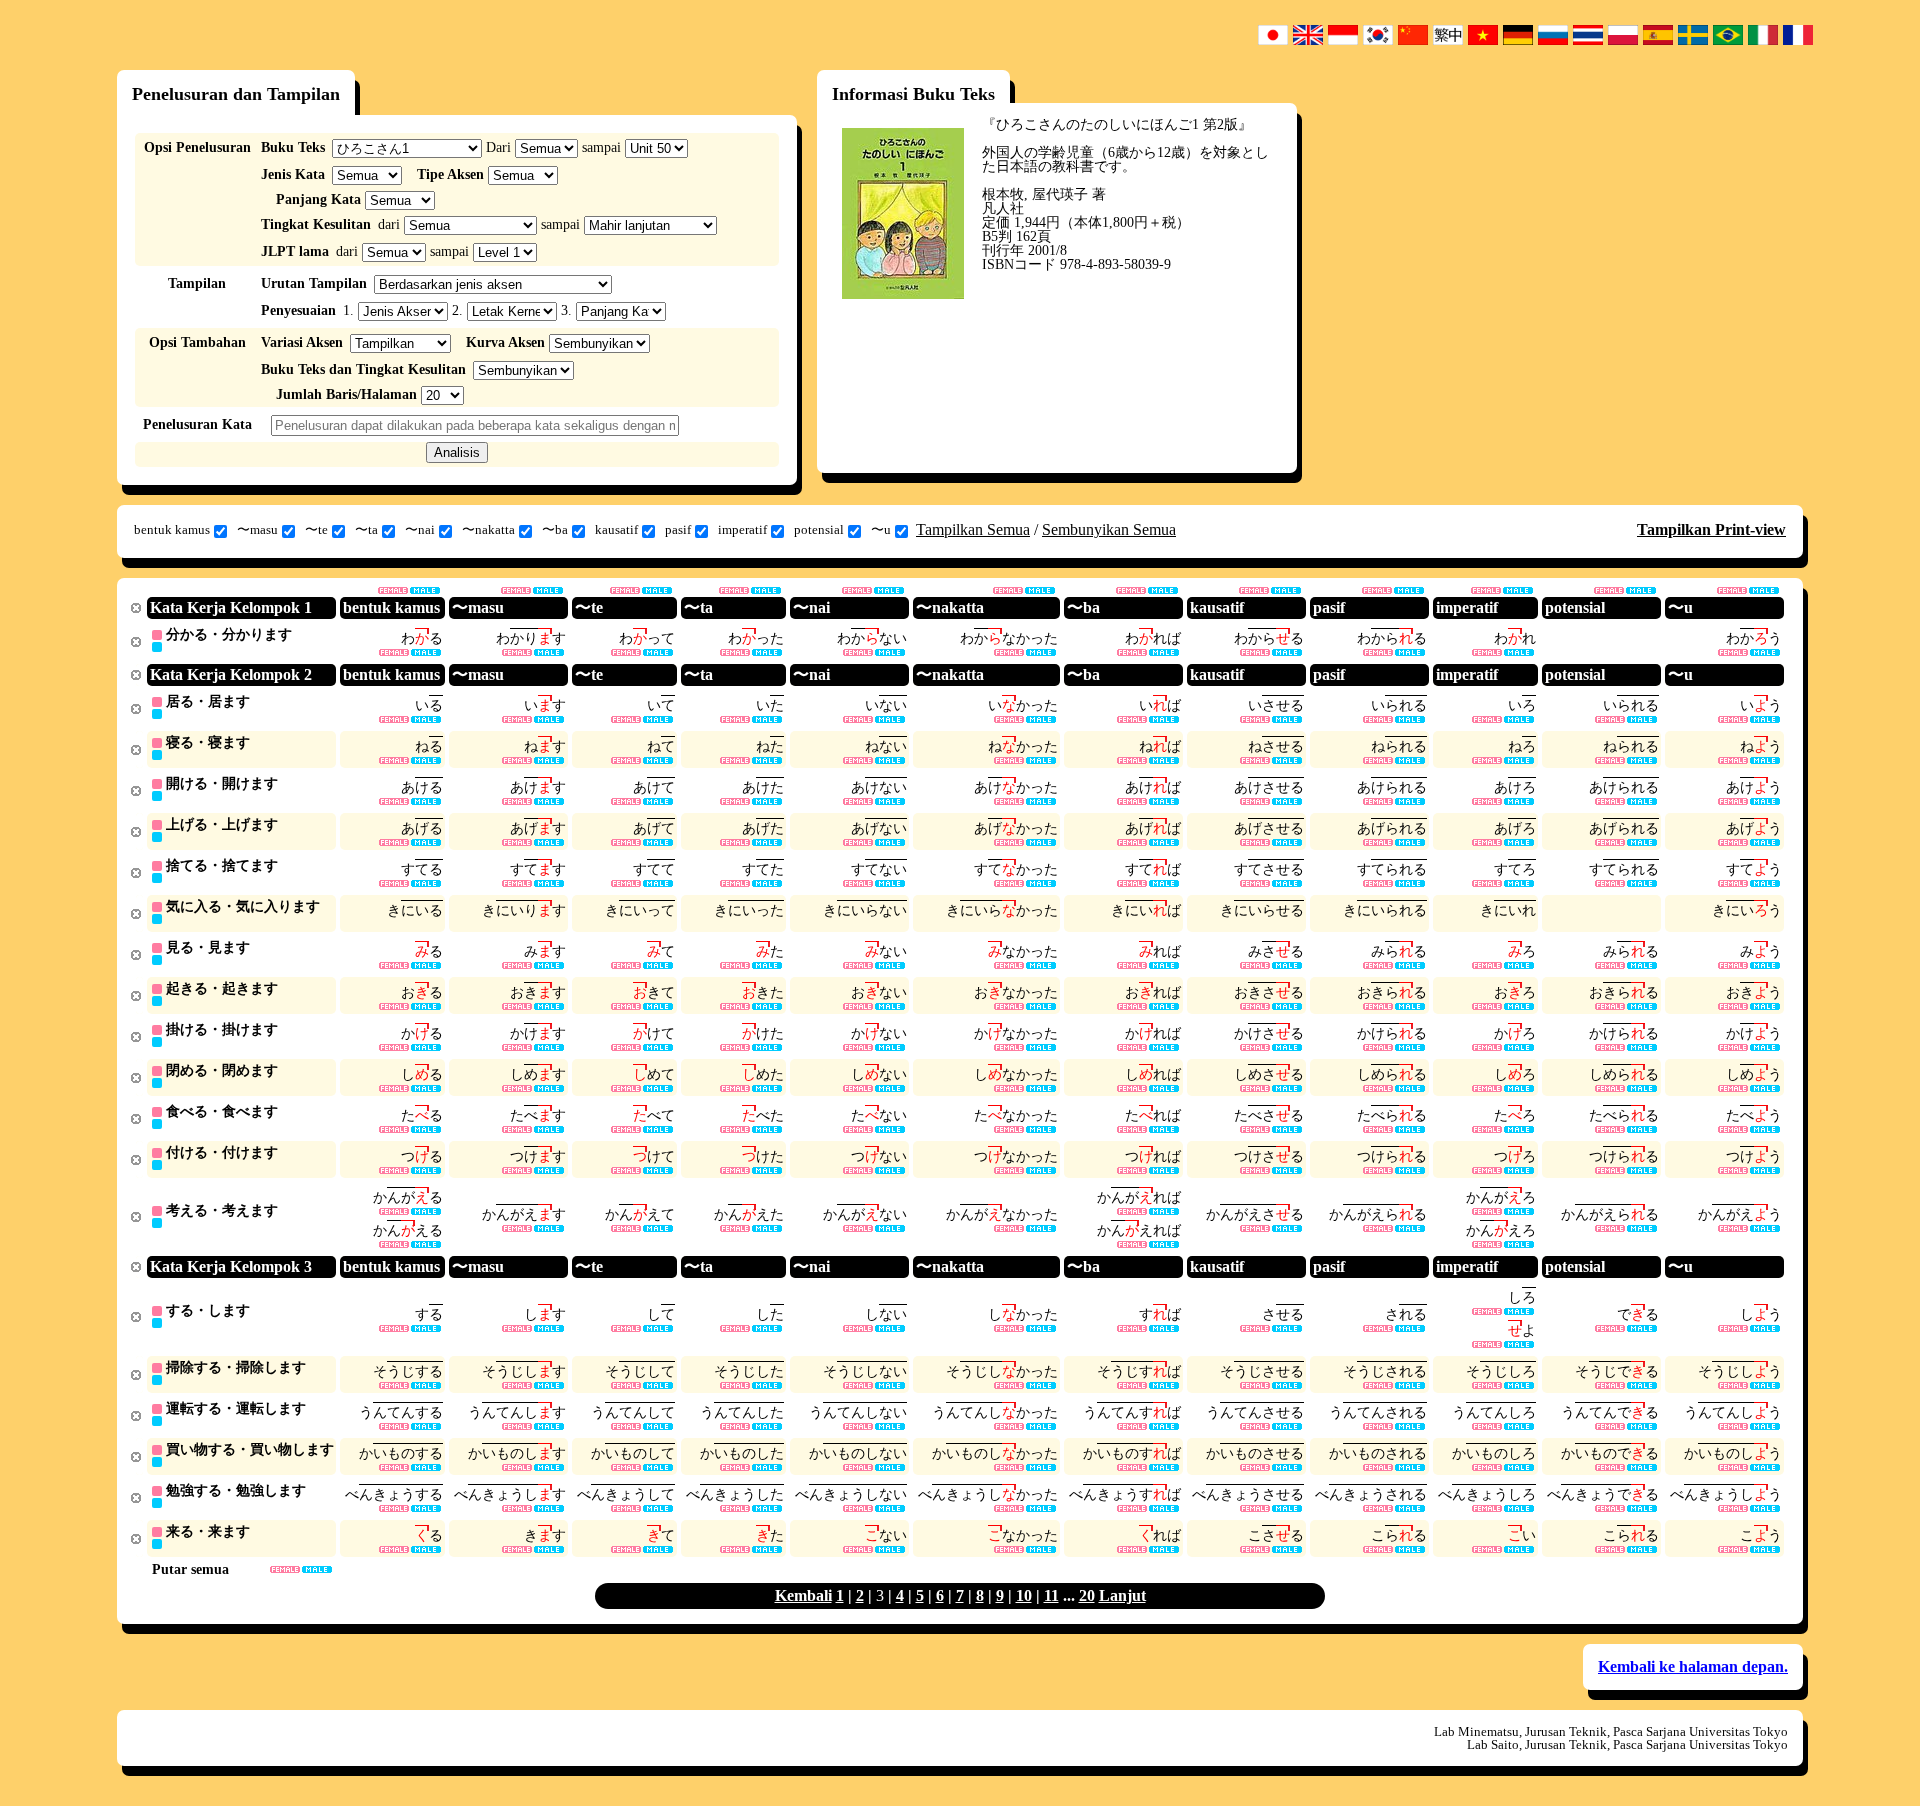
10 (1024, 1595)
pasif (678, 529)
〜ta (366, 529)
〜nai (420, 529)
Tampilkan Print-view (1711, 529)
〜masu (257, 529)
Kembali (803, 1595)
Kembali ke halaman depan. (1693, 1666)
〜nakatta (488, 529)
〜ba (555, 529)
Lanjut (1122, 1595)
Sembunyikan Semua (1109, 529)
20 (1087, 1595)
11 (1051, 1595)
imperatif (742, 529)
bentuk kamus (172, 529)
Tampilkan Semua (973, 529)
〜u (881, 529)
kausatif (616, 529)
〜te (316, 529)
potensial (819, 529)
